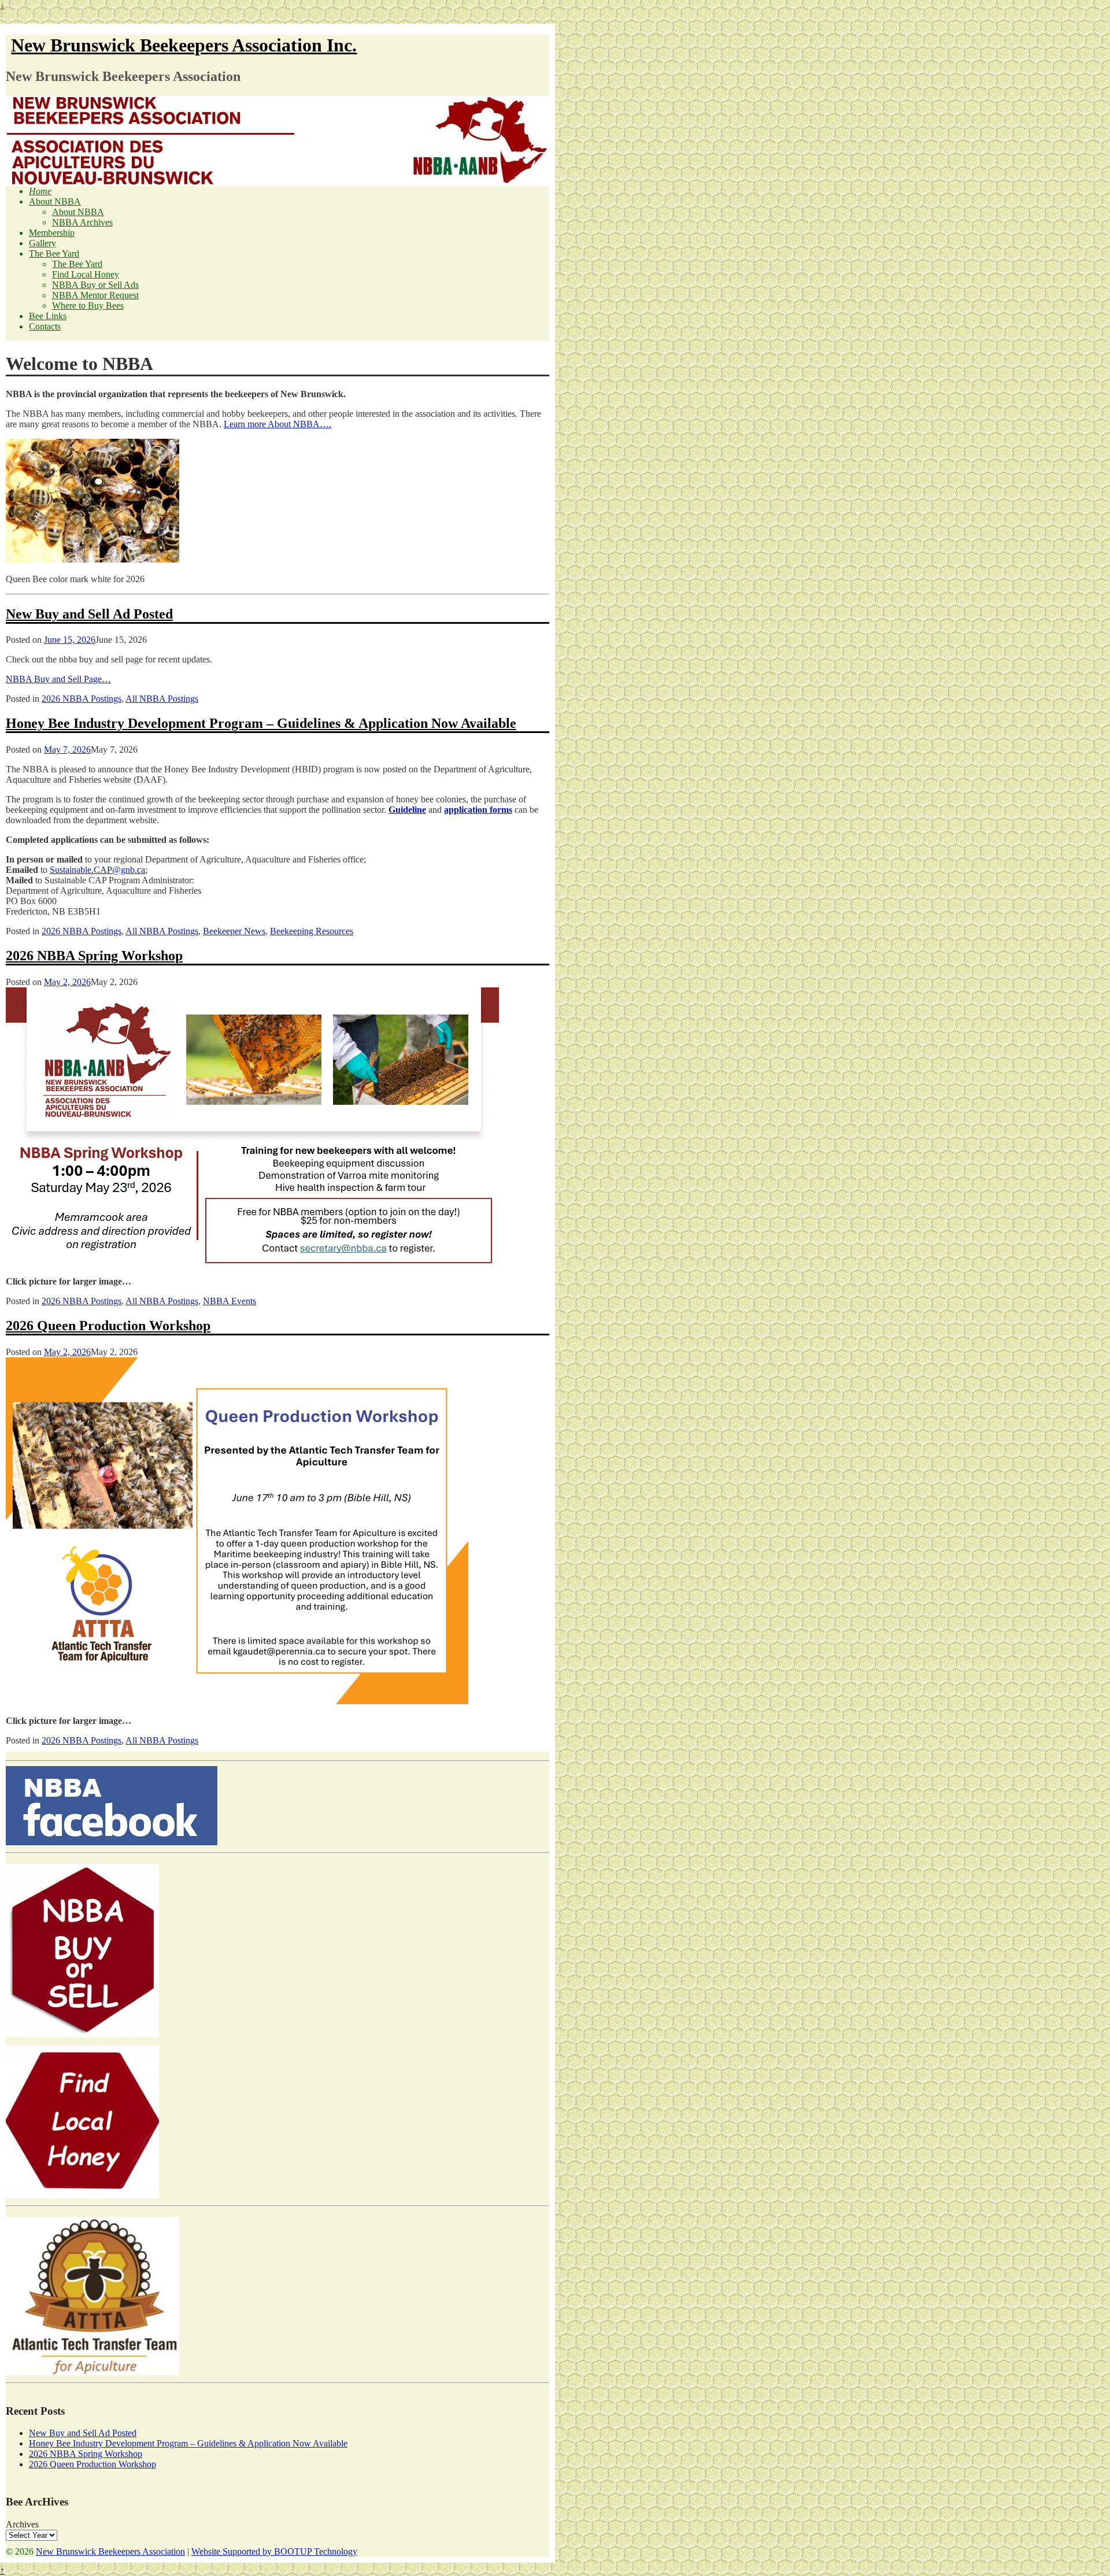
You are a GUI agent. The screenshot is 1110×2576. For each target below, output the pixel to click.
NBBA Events (230, 1301)
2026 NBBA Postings (82, 699)
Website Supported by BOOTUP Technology (274, 2551)
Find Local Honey (86, 274)
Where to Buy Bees (88, 306)
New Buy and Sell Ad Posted (89, 614)
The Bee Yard (54, 253)
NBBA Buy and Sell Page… (58, 679)
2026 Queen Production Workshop (108, 1326)
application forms (478, 810)
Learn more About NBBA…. (277, 424)
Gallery (42, 243)
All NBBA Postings (162, 699)
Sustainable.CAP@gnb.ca (97, 870)
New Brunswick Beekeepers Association (110, 2551)
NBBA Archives (82, 222)
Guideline (407, 810)
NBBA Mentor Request (95, 295)
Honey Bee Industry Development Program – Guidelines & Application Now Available (261, 723)
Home (40, 191)
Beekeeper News (234, 931)
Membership (52, 233)
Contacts (45, 326)
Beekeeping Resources (312, 931)
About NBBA (55, 201)
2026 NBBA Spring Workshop (94, 956)
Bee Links (48, 316)
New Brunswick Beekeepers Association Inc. (184, 45)
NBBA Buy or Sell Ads (95, 285)
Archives (22, 2524)
